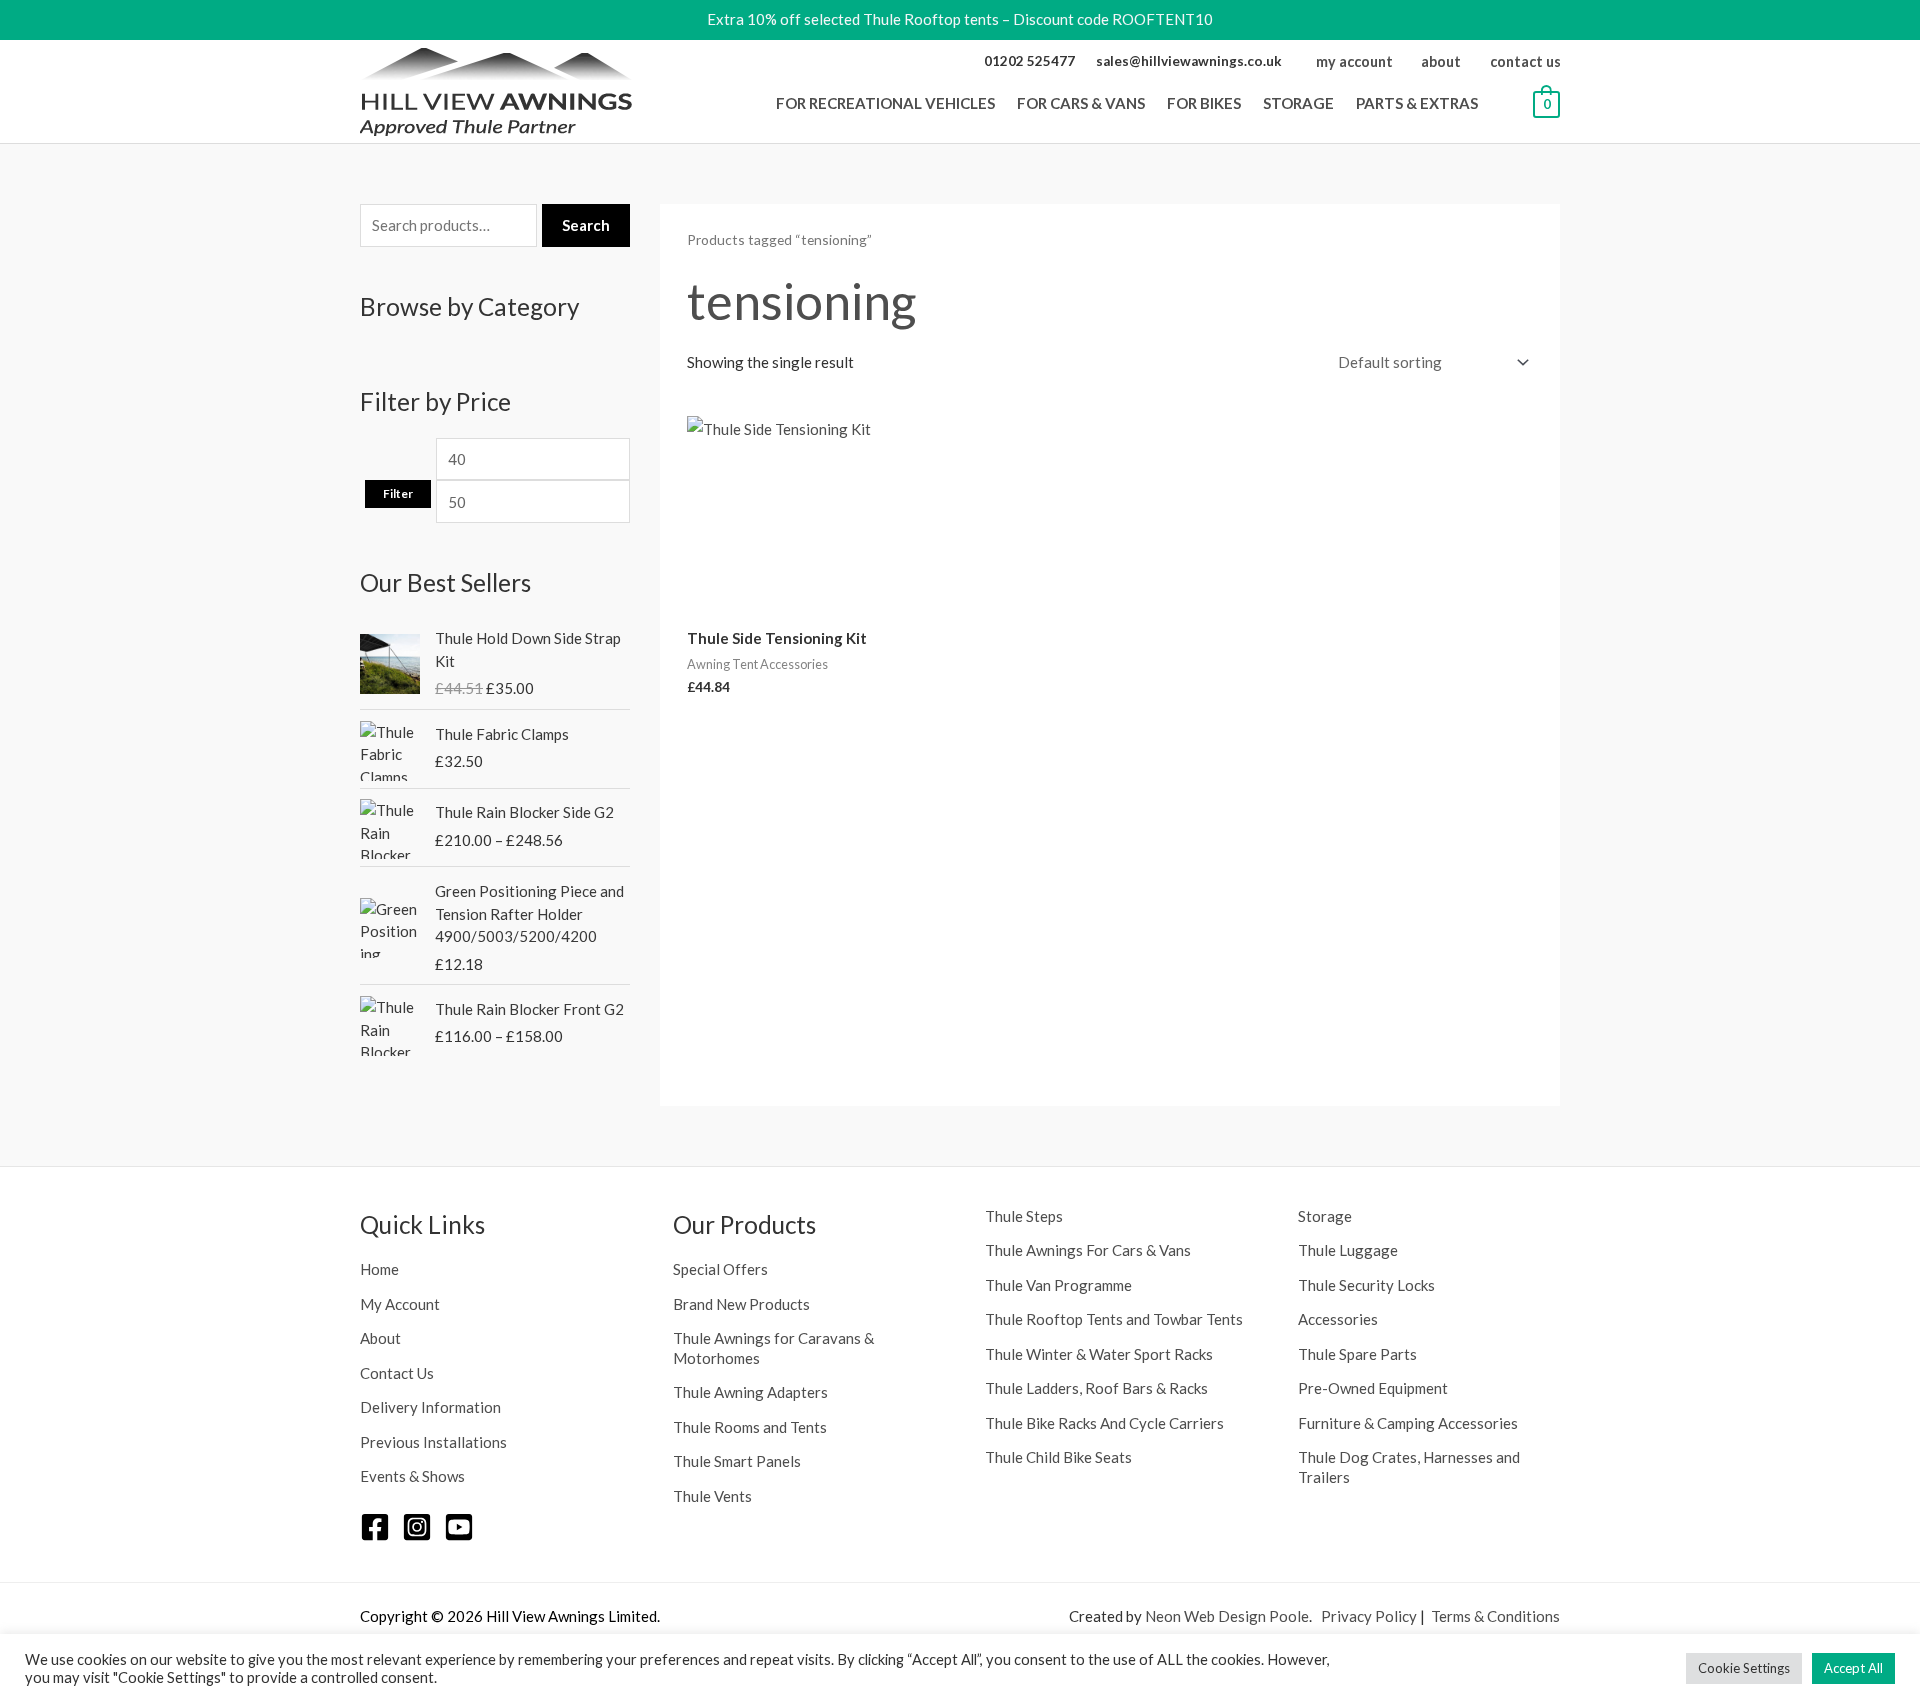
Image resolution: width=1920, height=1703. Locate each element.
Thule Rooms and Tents (750, 1427)
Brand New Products (741, 1304)
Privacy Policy (1369, 1616)
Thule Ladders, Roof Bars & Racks (1096, 1388)
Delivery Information (430, 1407)
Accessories (1338, 1319)
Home (379, 1269)
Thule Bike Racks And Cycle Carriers (1104, 1423)
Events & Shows (412, 1476)
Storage (1325, 1216)
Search (586, 225)
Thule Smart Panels (737, 1461)
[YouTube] (459, 1527)
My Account (400, 1304)
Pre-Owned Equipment (1373, 1388)
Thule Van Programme (1058, 1285)
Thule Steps (1024, 1216)
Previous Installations (433, 1442)
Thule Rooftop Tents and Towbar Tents (1114, 1319)
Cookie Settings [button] (1744, 1668)
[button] (1001, 103)
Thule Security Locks (1366, 1285)
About (380, 1338)
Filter (398, 493)
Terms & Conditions (1495, 1616)
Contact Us (397, 1373)
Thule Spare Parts (1357, 1354)
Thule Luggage (1348, 1250)
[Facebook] (375, 1527)
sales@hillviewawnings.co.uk (1189, 61)
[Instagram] (417, 1527)
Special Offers (720, 1269)
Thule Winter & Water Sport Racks (1099, 1354)
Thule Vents (712, 1496)
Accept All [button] (1853, 1668)
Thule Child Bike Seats (1058, 1457)
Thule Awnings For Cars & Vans (1088, 1250)
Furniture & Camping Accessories (1408, 1423)
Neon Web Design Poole (1227, 1616)
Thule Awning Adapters (750, 1392)
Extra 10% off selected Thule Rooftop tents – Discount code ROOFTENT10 (960, 19)
